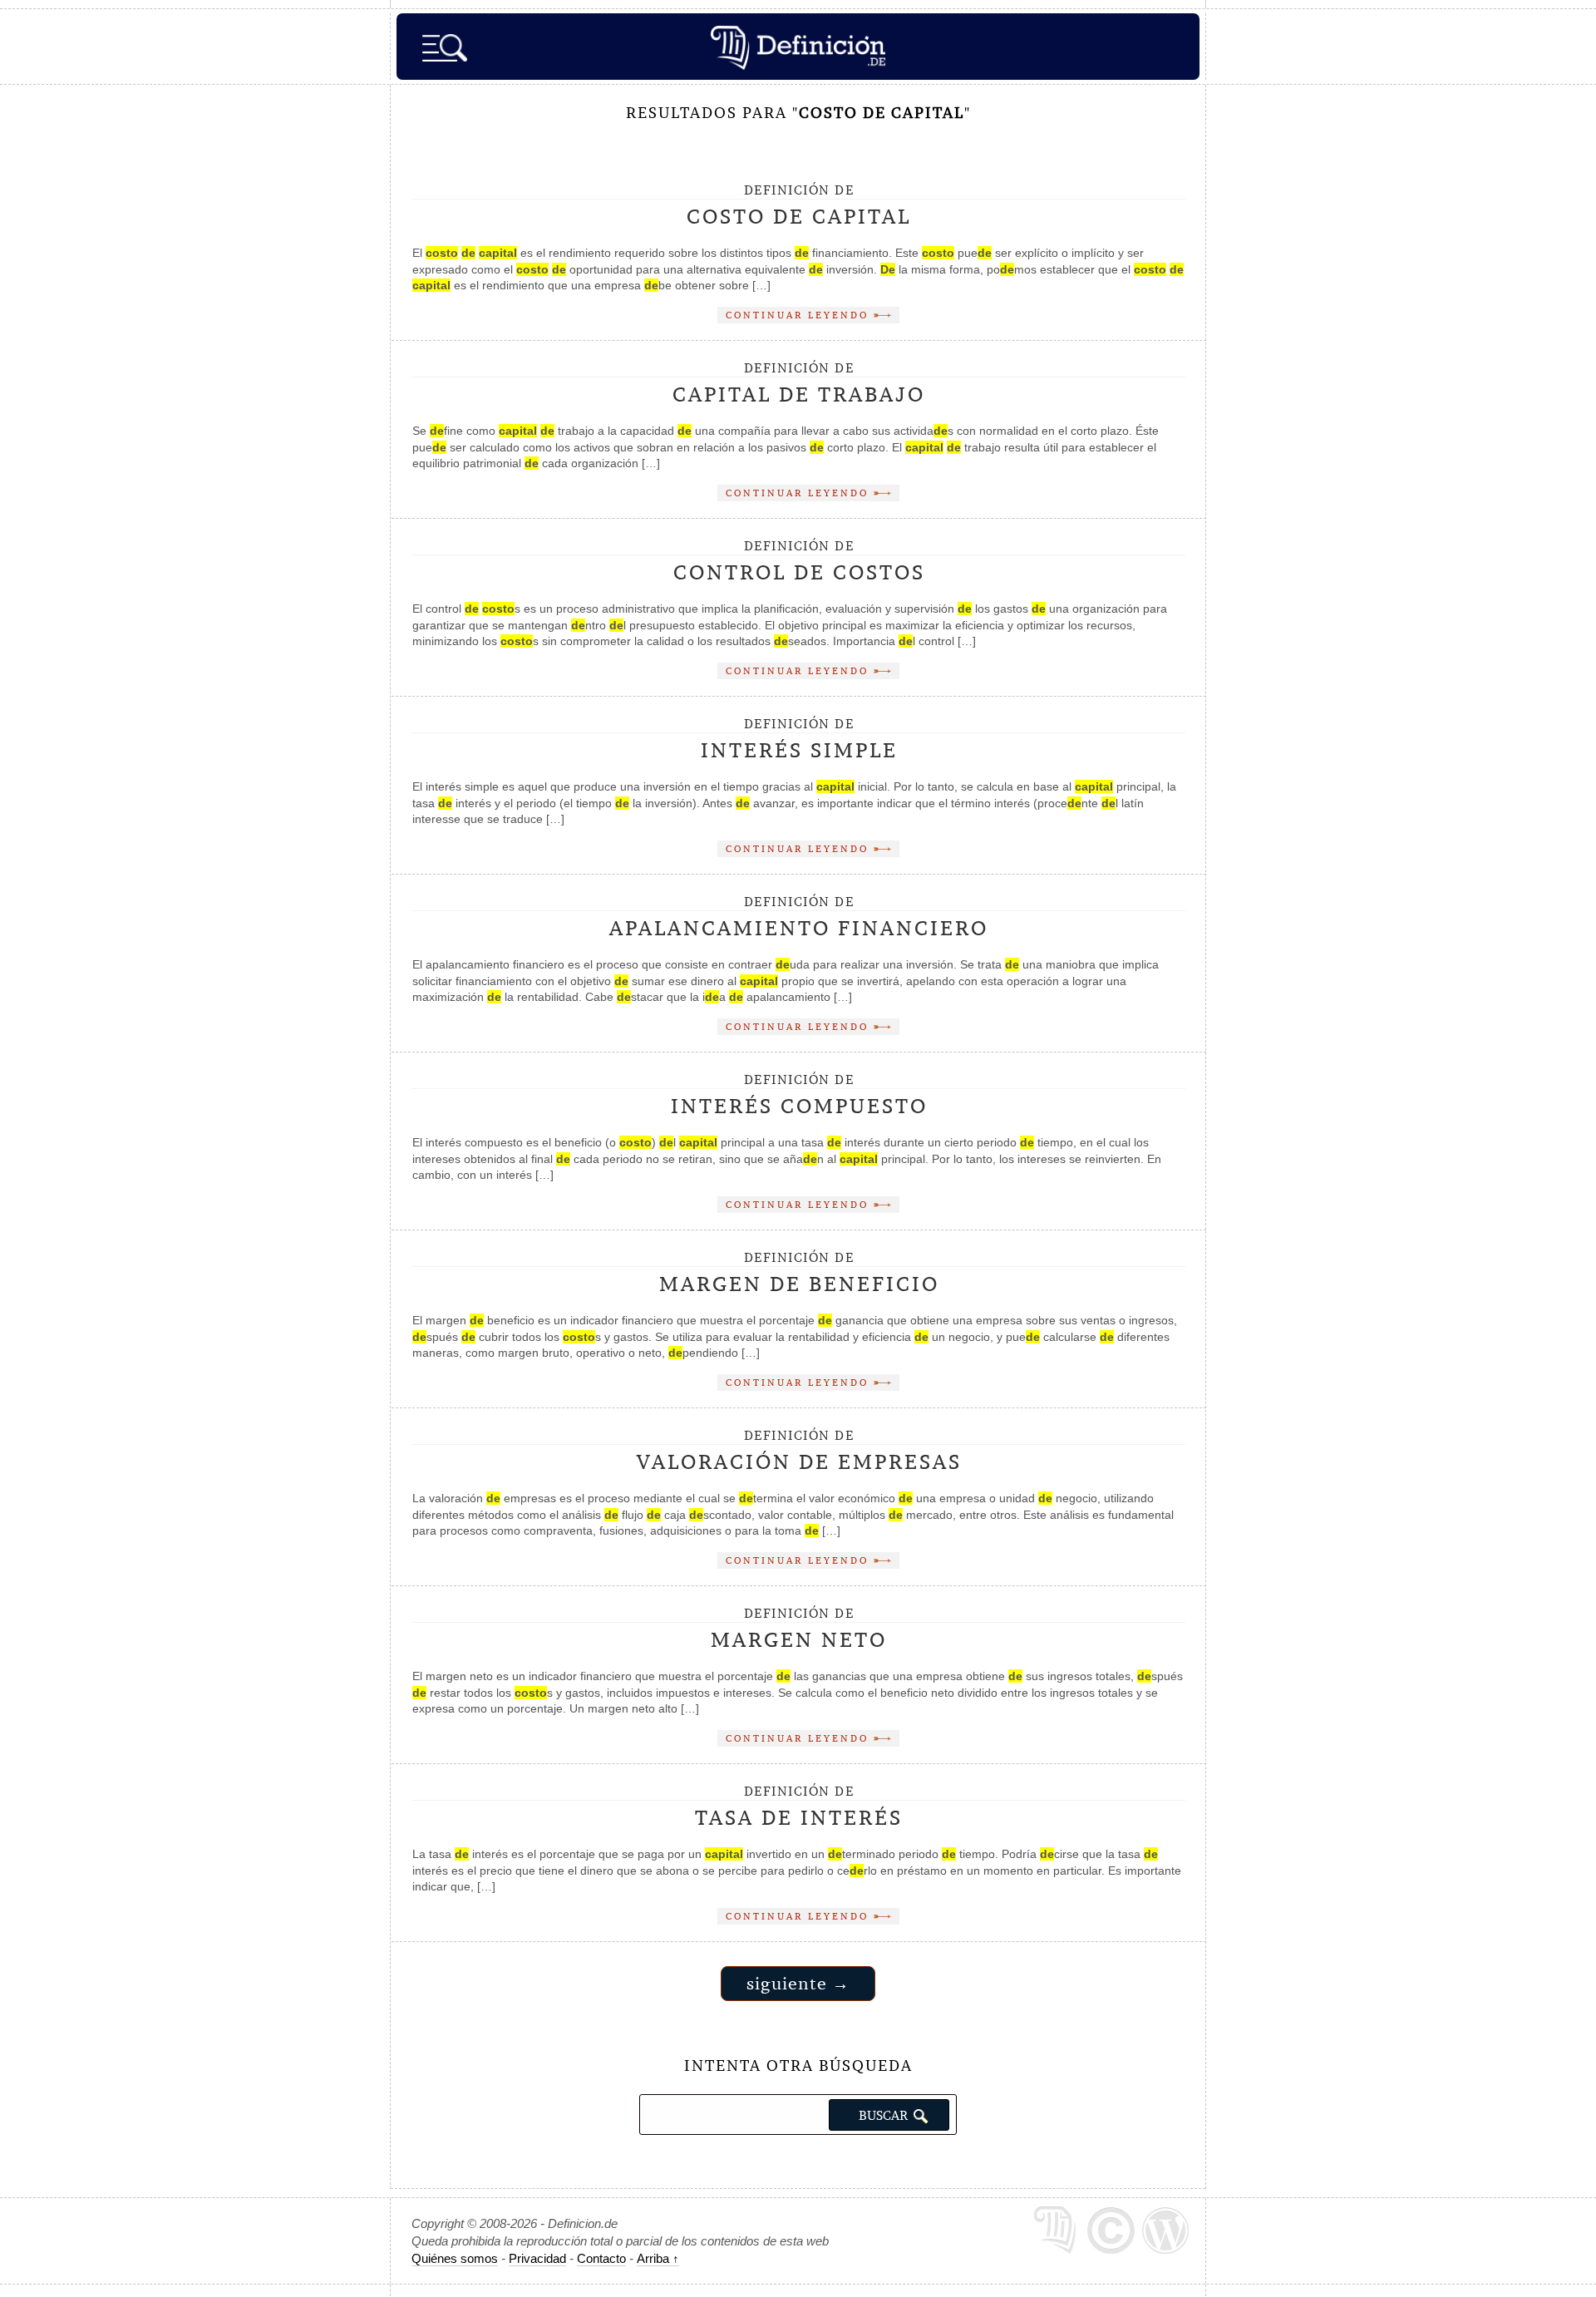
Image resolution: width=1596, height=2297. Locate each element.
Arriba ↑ (658, 2258)
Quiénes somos (455, 2258)
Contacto (601, 2258)
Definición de (799, 206)
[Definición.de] (798, 47)
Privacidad (537, 2258)
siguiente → (798, 1983)
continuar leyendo (800, 315)
